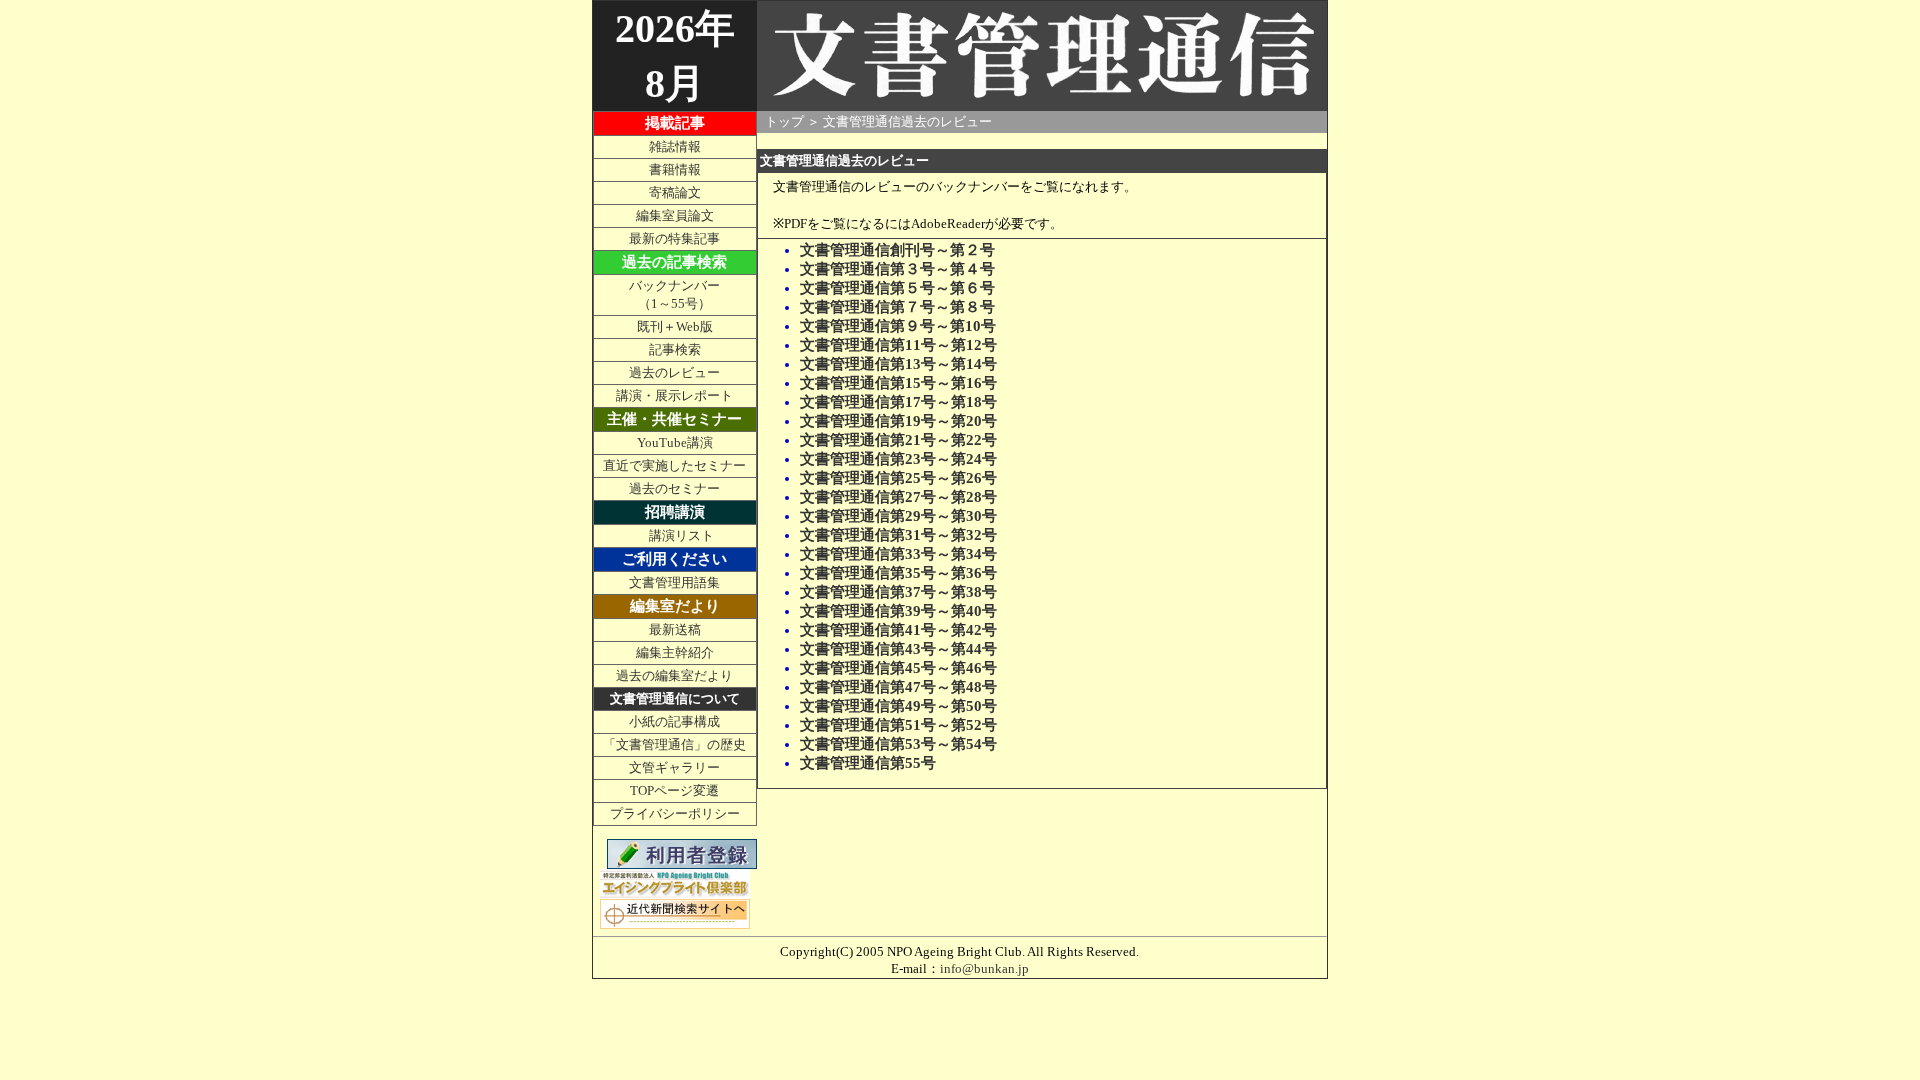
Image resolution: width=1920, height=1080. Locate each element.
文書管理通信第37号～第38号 (898, 592)
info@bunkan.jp (984, 968)
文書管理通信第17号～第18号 (898, 402)
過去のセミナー (674, 488)
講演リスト (681, 535)
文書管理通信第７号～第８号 (897, 307)
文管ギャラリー (674, 767)
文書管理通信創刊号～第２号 (897, 250)
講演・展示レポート (674, 395)
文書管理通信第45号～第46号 (898, 668)
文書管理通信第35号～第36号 (898, 573)
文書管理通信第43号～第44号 (898, 649)
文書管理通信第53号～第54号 (898, 744)
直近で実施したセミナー (674, 465)
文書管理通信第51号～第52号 (898, 725)
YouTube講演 (675, 442)
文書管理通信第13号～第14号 (898, 364)
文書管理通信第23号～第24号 (898, 459)
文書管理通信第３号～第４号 (897, 269)
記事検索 (675, 349)
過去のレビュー (674, 372)
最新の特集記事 (674, 238)
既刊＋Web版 (675, 326)
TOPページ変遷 (674, 790)
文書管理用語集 (674, 582)
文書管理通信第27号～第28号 (898, 497)
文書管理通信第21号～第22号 (898, 440)
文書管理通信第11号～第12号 (898, 345)
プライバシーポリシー (675, 813)
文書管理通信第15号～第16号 (898, 383)
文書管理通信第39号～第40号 (898, 611)
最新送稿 (675, 629)
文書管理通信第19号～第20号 (898, 421)
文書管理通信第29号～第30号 (898, 516)
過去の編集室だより (674, 675)
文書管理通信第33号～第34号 (898, 554)
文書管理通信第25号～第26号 (898, 478)
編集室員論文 (675, 215)
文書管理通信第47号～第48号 (898, 687)
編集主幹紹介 (675, 652)
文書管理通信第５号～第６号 (897, 288)
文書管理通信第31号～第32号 (898, 535)
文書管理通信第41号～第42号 (898, 630)
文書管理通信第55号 (868, 763)
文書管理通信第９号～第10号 (898, 326)
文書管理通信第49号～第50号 (898, 706)
